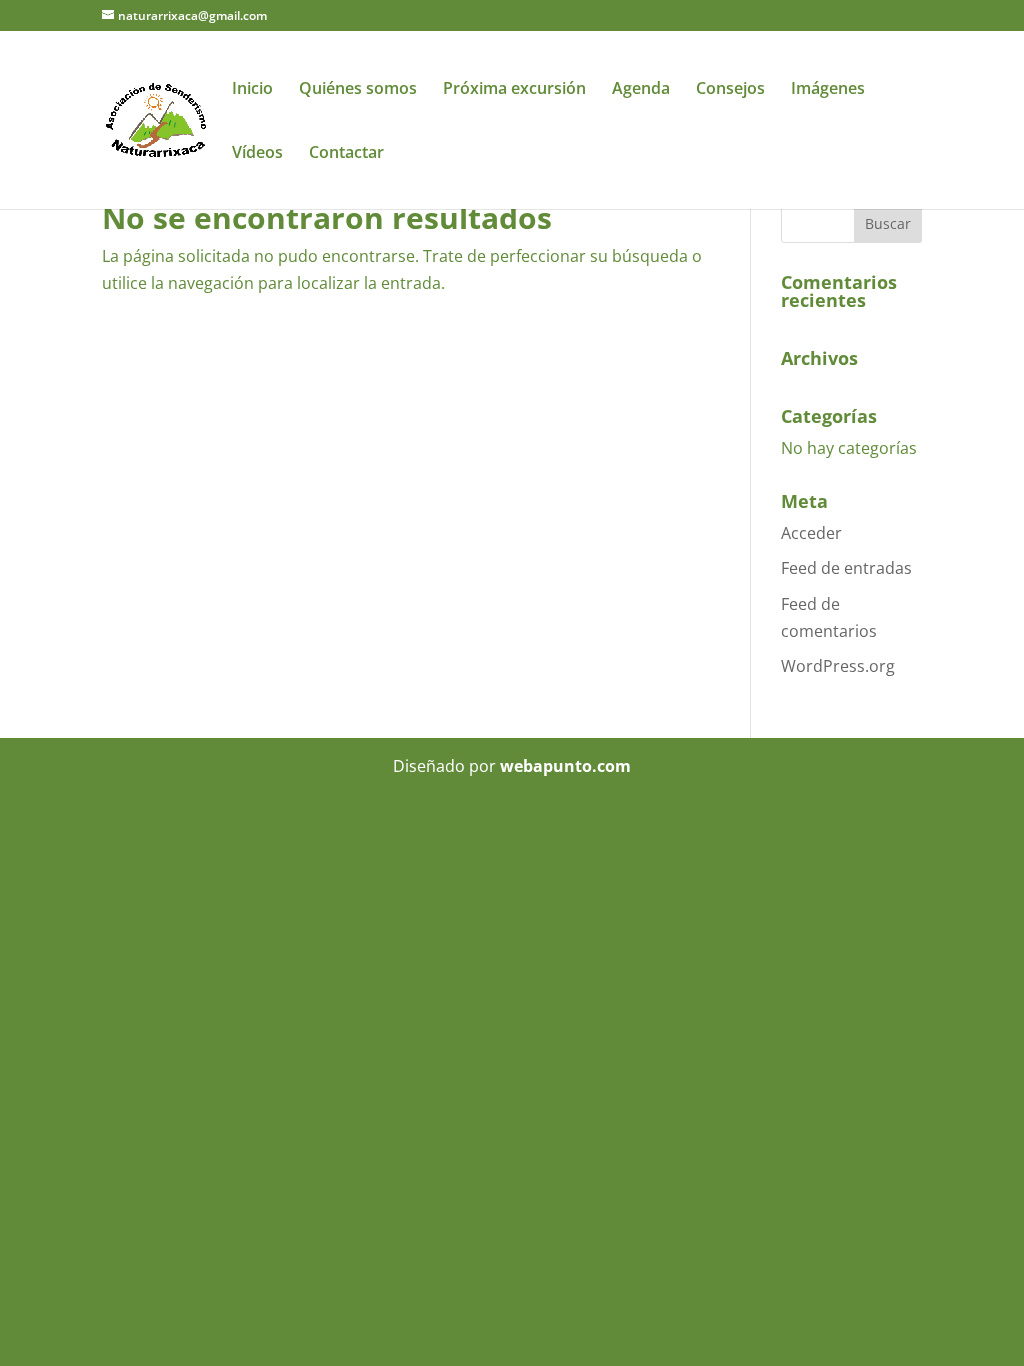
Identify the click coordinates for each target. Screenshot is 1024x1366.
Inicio (252, 90)
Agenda (641, 90)
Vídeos (257, 154)
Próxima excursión (514, 90)
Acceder (811, 533)
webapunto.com (565, 766)
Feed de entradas (846, 568)
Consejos (730, 90)
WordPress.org (838, 666)
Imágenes (828, 90)
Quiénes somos (358, 90)
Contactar (346, 154)
